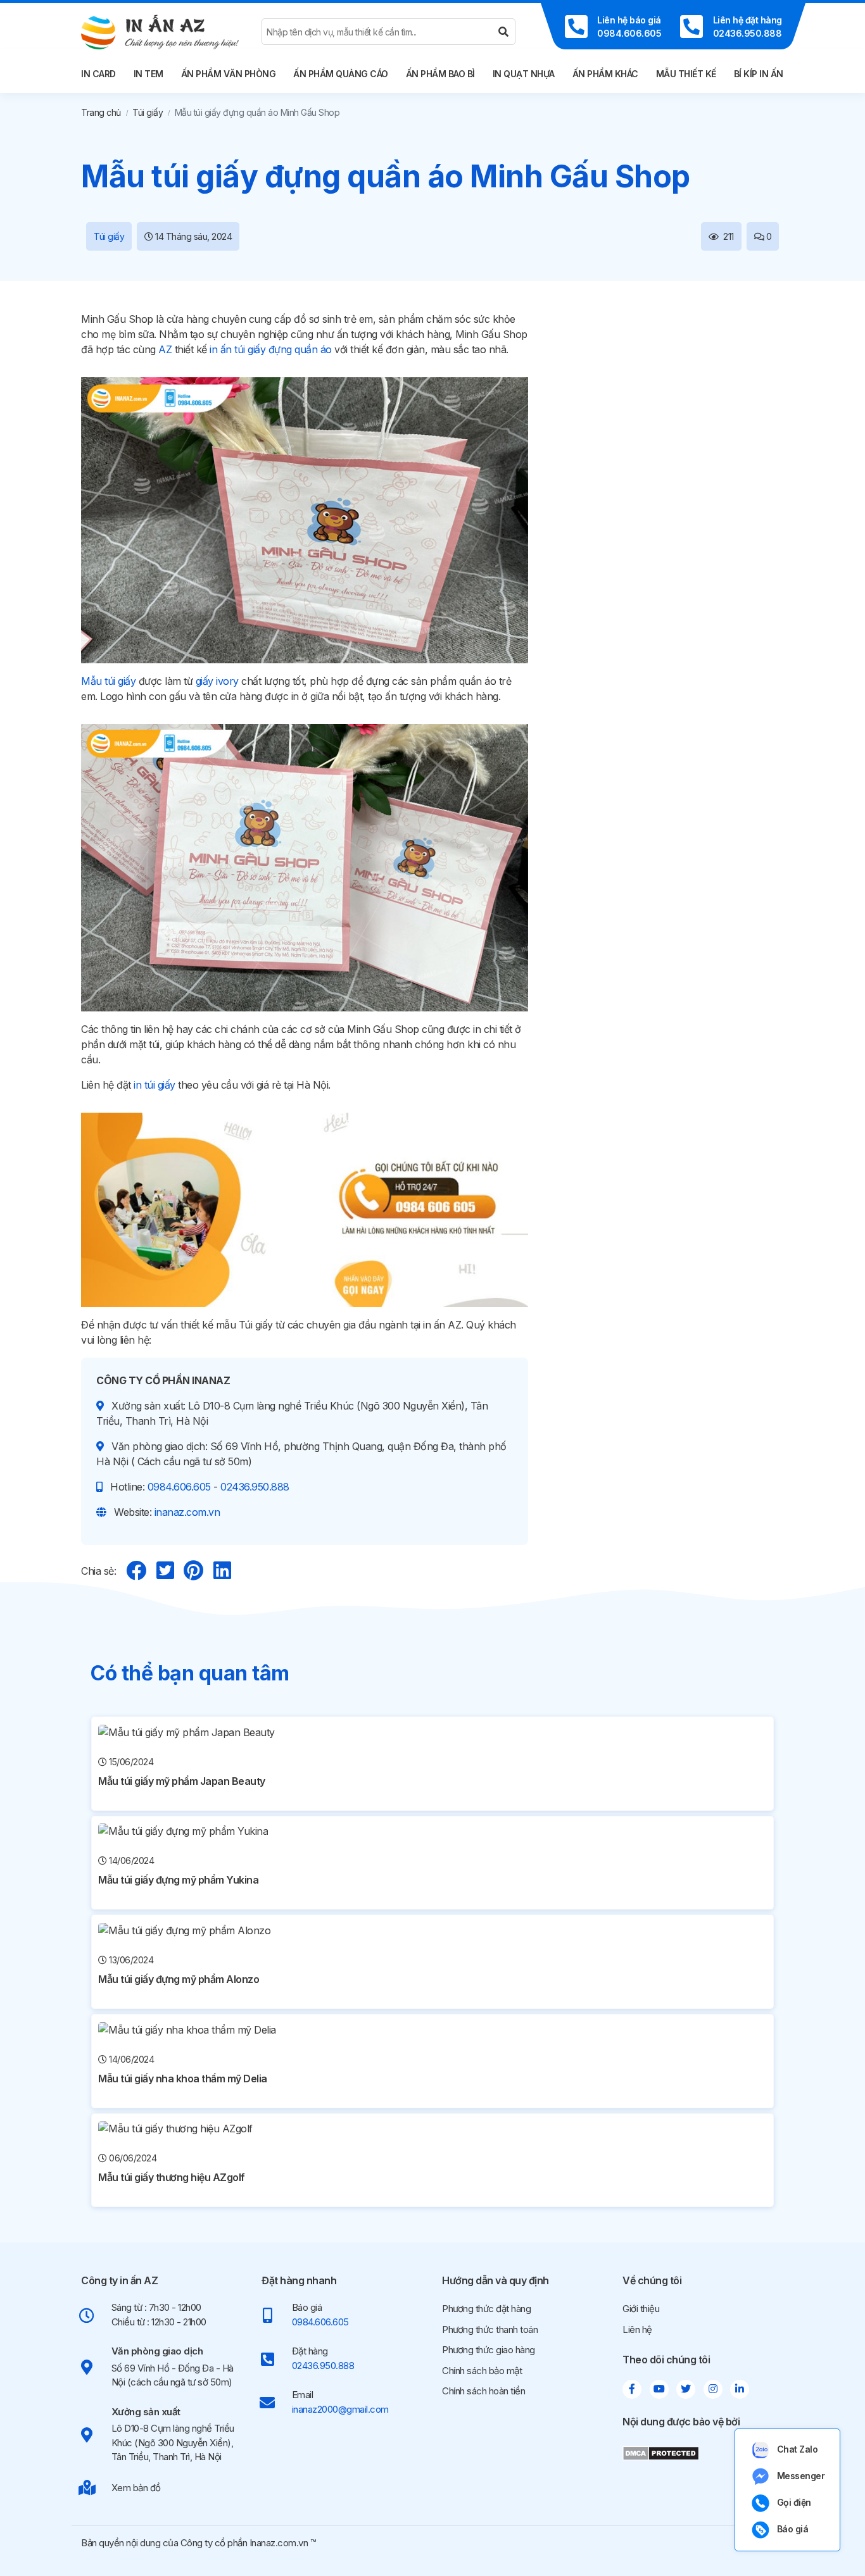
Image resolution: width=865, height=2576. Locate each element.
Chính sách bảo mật (482, 2371)
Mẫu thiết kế (686, 74)
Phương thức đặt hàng (486, 2309)
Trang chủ (101, 112)
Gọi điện (794, 2502)
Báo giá (793, 2529)
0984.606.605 (179, 1487)
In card (98, 74)
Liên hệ (637, 2329)
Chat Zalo (798, 2449)
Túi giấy (148, 112)
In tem (148, 74)
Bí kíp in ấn (759, 74)
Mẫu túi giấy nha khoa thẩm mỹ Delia (183, 2079)
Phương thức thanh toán (490, 2329)
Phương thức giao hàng (489, 2350)
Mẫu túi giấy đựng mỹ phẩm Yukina (178, 1880)
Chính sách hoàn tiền (483, 2391)
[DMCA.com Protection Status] (661, 2452)
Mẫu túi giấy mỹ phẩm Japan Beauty (182, 1781)
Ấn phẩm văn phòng (229, 74)
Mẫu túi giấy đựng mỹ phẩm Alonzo (179, 1979)
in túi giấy (155, 1085)
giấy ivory (217, 681)
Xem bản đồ (136, 2488)
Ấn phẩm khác (605, 74)
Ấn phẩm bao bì (440, 74)
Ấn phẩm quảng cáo (341, 74)
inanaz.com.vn (187, 1512)
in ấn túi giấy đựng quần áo (271, 349)
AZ (165, 349)
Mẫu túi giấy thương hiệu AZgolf (172, 2177)
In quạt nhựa (524, 74)
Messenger (801, 2476)
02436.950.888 (255, 1487)
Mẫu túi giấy (108, 681)
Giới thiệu (641, 2309)
